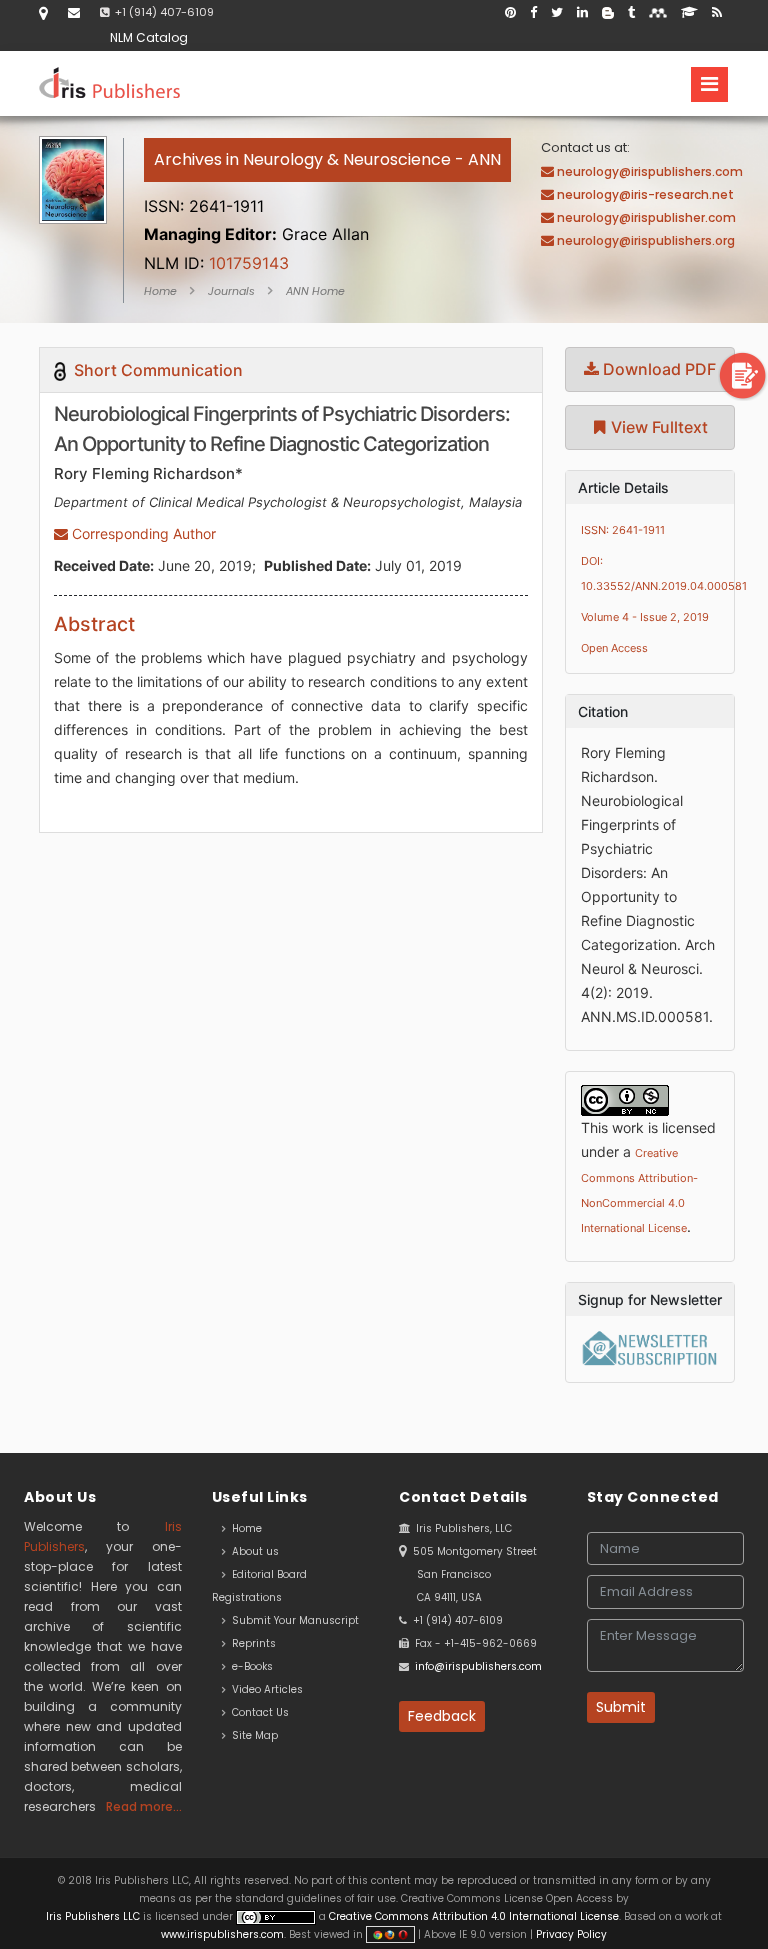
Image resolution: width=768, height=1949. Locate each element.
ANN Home (315, 291)
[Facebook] (533, 13)
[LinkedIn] (582, 13)
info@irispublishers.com (478, 1666)
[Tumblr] (631, 13)
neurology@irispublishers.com (650, 171)
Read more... (144, 1806)
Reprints (251, 1643)
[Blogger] (608, 13)
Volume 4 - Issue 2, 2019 (645, 617)
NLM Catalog (149, 37)
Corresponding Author (142, 533)
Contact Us (257, 1712)
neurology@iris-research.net (645, 194)
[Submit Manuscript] (743, 374)
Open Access (614, 648)
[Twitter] (557, 13)
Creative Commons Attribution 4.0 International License (474, 1916)
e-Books (249, 1666)
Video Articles (264, 1689)
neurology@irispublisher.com (646, 217)
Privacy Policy (570, 1934)
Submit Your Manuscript (292, 1620)
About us (252, 1551)
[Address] (43, 12)
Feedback (442, 1716)
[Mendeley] (658, 13)
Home (160, 291)
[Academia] (689, 13)
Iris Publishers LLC (94, 1916)
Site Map (252, 1735)
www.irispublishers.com (222, 1934)
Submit (621, 1707)
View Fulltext (657, 427)
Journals (231, 291)
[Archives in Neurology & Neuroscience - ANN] (327, 182)
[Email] (74, 12)
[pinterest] (510, 13)
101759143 (216, 263)
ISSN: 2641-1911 (623, 530)
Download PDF (657, 369)
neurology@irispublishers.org (646, 240)
